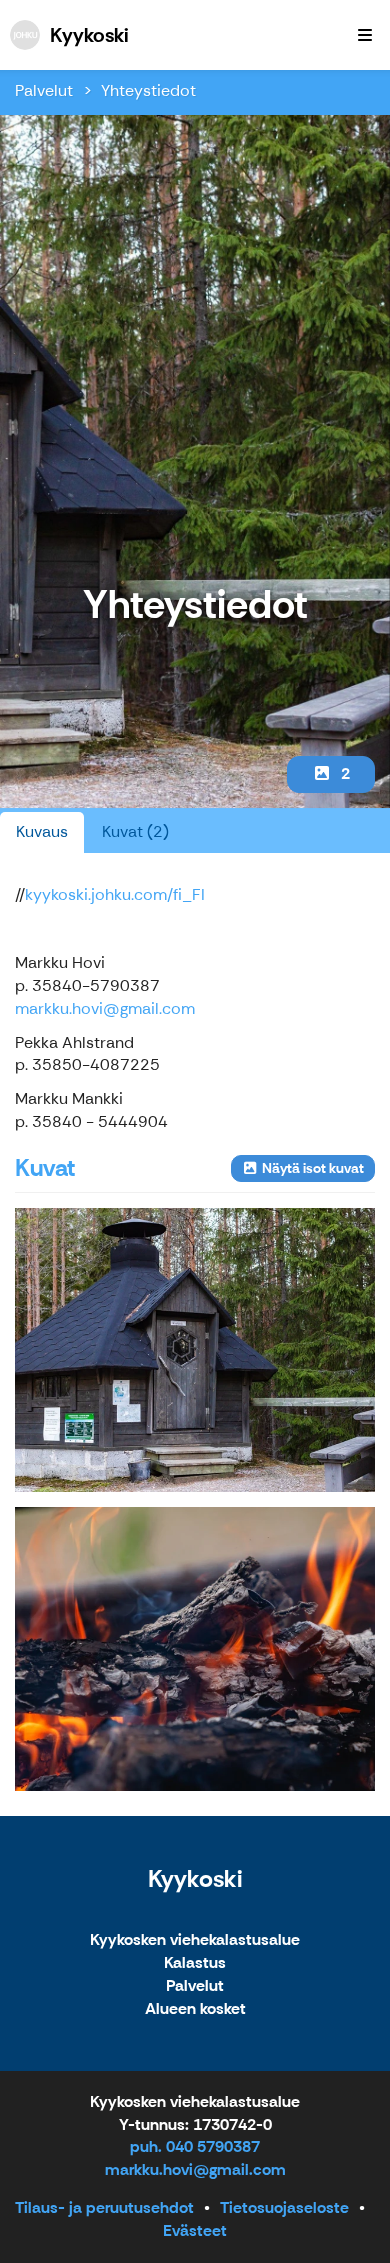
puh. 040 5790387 (195, 2146)
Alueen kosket (195, 2009)
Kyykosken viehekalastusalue (195, 1940)
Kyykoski (195, 1878)
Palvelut (44, 90)
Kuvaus (42, 831)
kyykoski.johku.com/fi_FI (115, 894)
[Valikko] (365, 35)
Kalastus (195, 1963)
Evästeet (195, 2230)
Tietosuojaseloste (284, 2207)
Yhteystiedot (148, 90)
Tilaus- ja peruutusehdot (104, 2207)
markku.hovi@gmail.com (105, 1008)
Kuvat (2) (135, 831)
